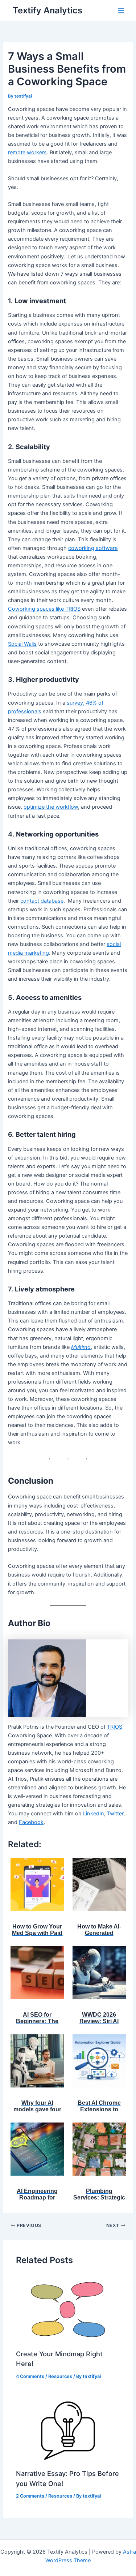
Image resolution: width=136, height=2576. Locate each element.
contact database (42, 901)
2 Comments (30, 2496)
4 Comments (30, 2376)
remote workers (27, 152)
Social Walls (22, 644)
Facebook (31, 1822)
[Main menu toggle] (121, 10)
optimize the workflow (51, 807)
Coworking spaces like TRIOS (44, 609)
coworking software (93, 548)
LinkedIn (94, 1814)
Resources (60, 2376)
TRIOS (115, 1727)
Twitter (115, 1814)
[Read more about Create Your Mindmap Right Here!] (68, 2309)
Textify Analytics (48, 10)
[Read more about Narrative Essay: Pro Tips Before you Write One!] (68, 2429)
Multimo (81, 1347)
